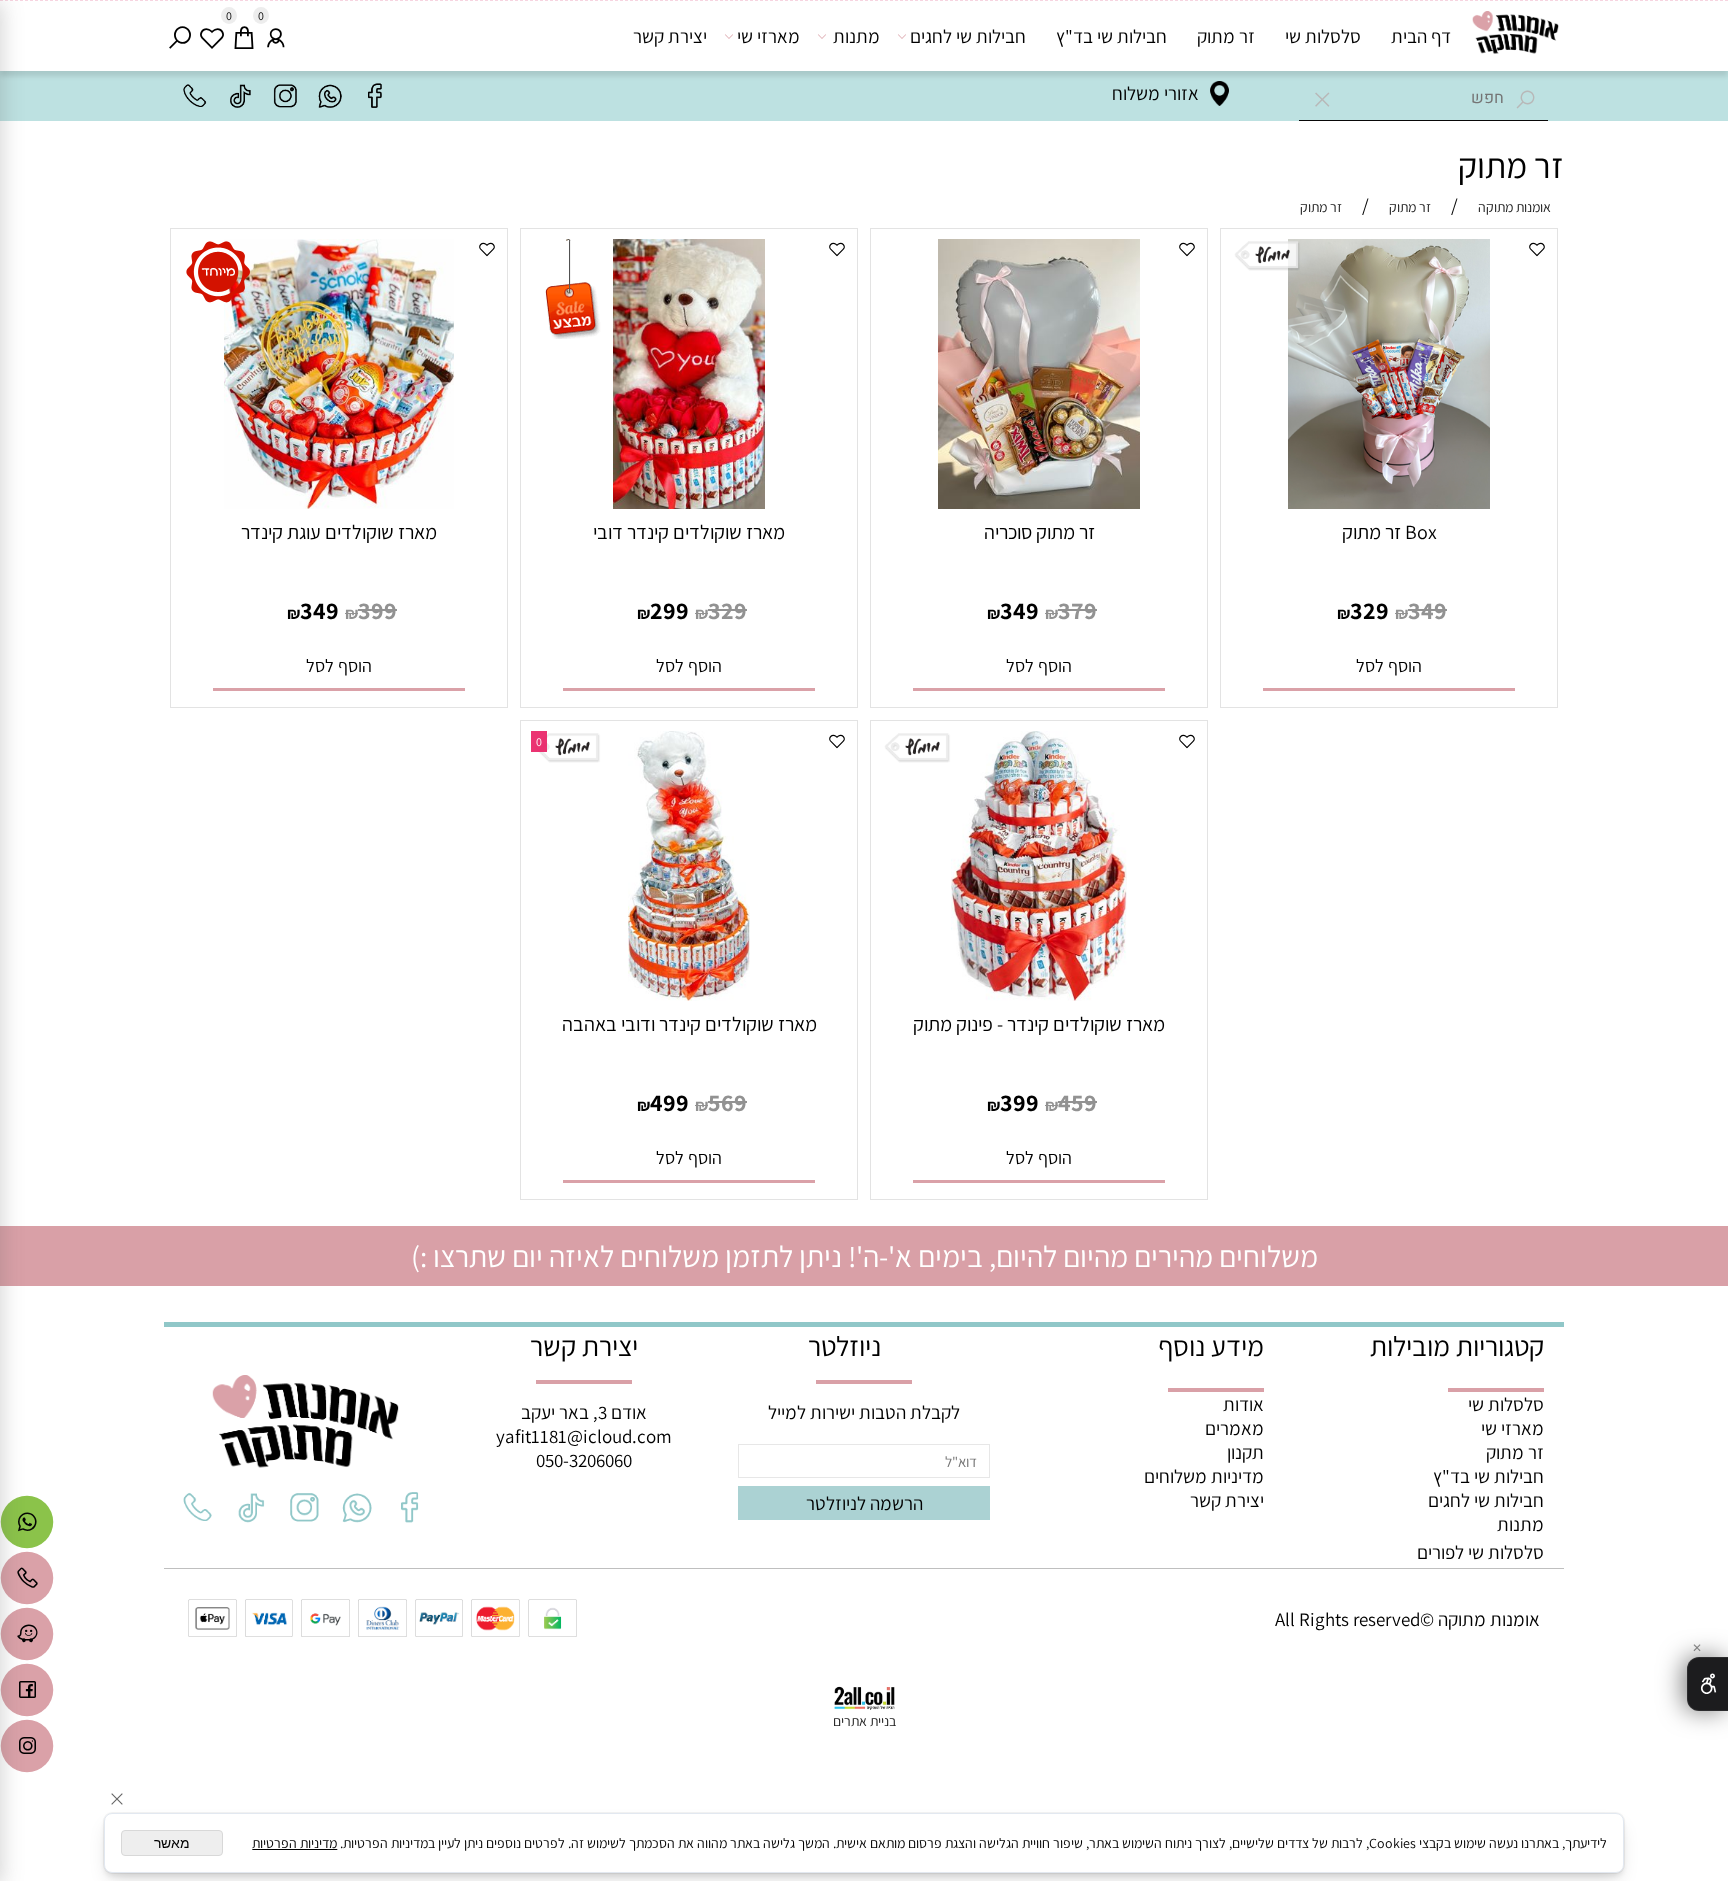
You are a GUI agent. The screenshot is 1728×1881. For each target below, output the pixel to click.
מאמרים (1234, 1428)
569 (727, 1102)
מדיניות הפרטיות (294, 1843)
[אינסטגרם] (27, 1751)
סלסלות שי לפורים (1480, 1552)
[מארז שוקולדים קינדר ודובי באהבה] (688, 994)
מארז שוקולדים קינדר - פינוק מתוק (1039, 1024)
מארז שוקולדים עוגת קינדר (339, 532)
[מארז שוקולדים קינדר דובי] (689, 502)
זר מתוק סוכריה (1039, 532)
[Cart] (244, 36)
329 (1369, 610)
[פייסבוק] (27, 1695)
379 (1077, 610)
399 (377, 610)
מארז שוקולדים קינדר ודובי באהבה (689, 1024)
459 (1077, 1102)
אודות (1243, 1404)
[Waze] (27, 1639)
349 (1427, 610)
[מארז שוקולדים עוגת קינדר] (339, 502)
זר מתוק (1226, 36)
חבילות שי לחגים (968, 36)
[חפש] (180, 36)
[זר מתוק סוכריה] (1039, 502)
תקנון (1245, 1452)
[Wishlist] (212, 36)
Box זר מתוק (1389, 532)
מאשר (172, 1843)
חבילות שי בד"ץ (1111, 36)
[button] (1389, 666)
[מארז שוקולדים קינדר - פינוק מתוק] (1039, 994)
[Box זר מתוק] (1389, 502)
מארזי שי (768, 36)
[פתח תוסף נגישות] (1707, 1684)
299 (669, 610)
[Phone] (27, 1583)
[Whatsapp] (27, 1527)
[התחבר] (276, 36)
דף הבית (1421, 36)
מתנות (856, 36)
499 (669, 1102)
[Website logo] (1515, 33)
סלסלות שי (1323, 36)
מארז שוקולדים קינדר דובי (689, 532)
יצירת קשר (670, 36)
